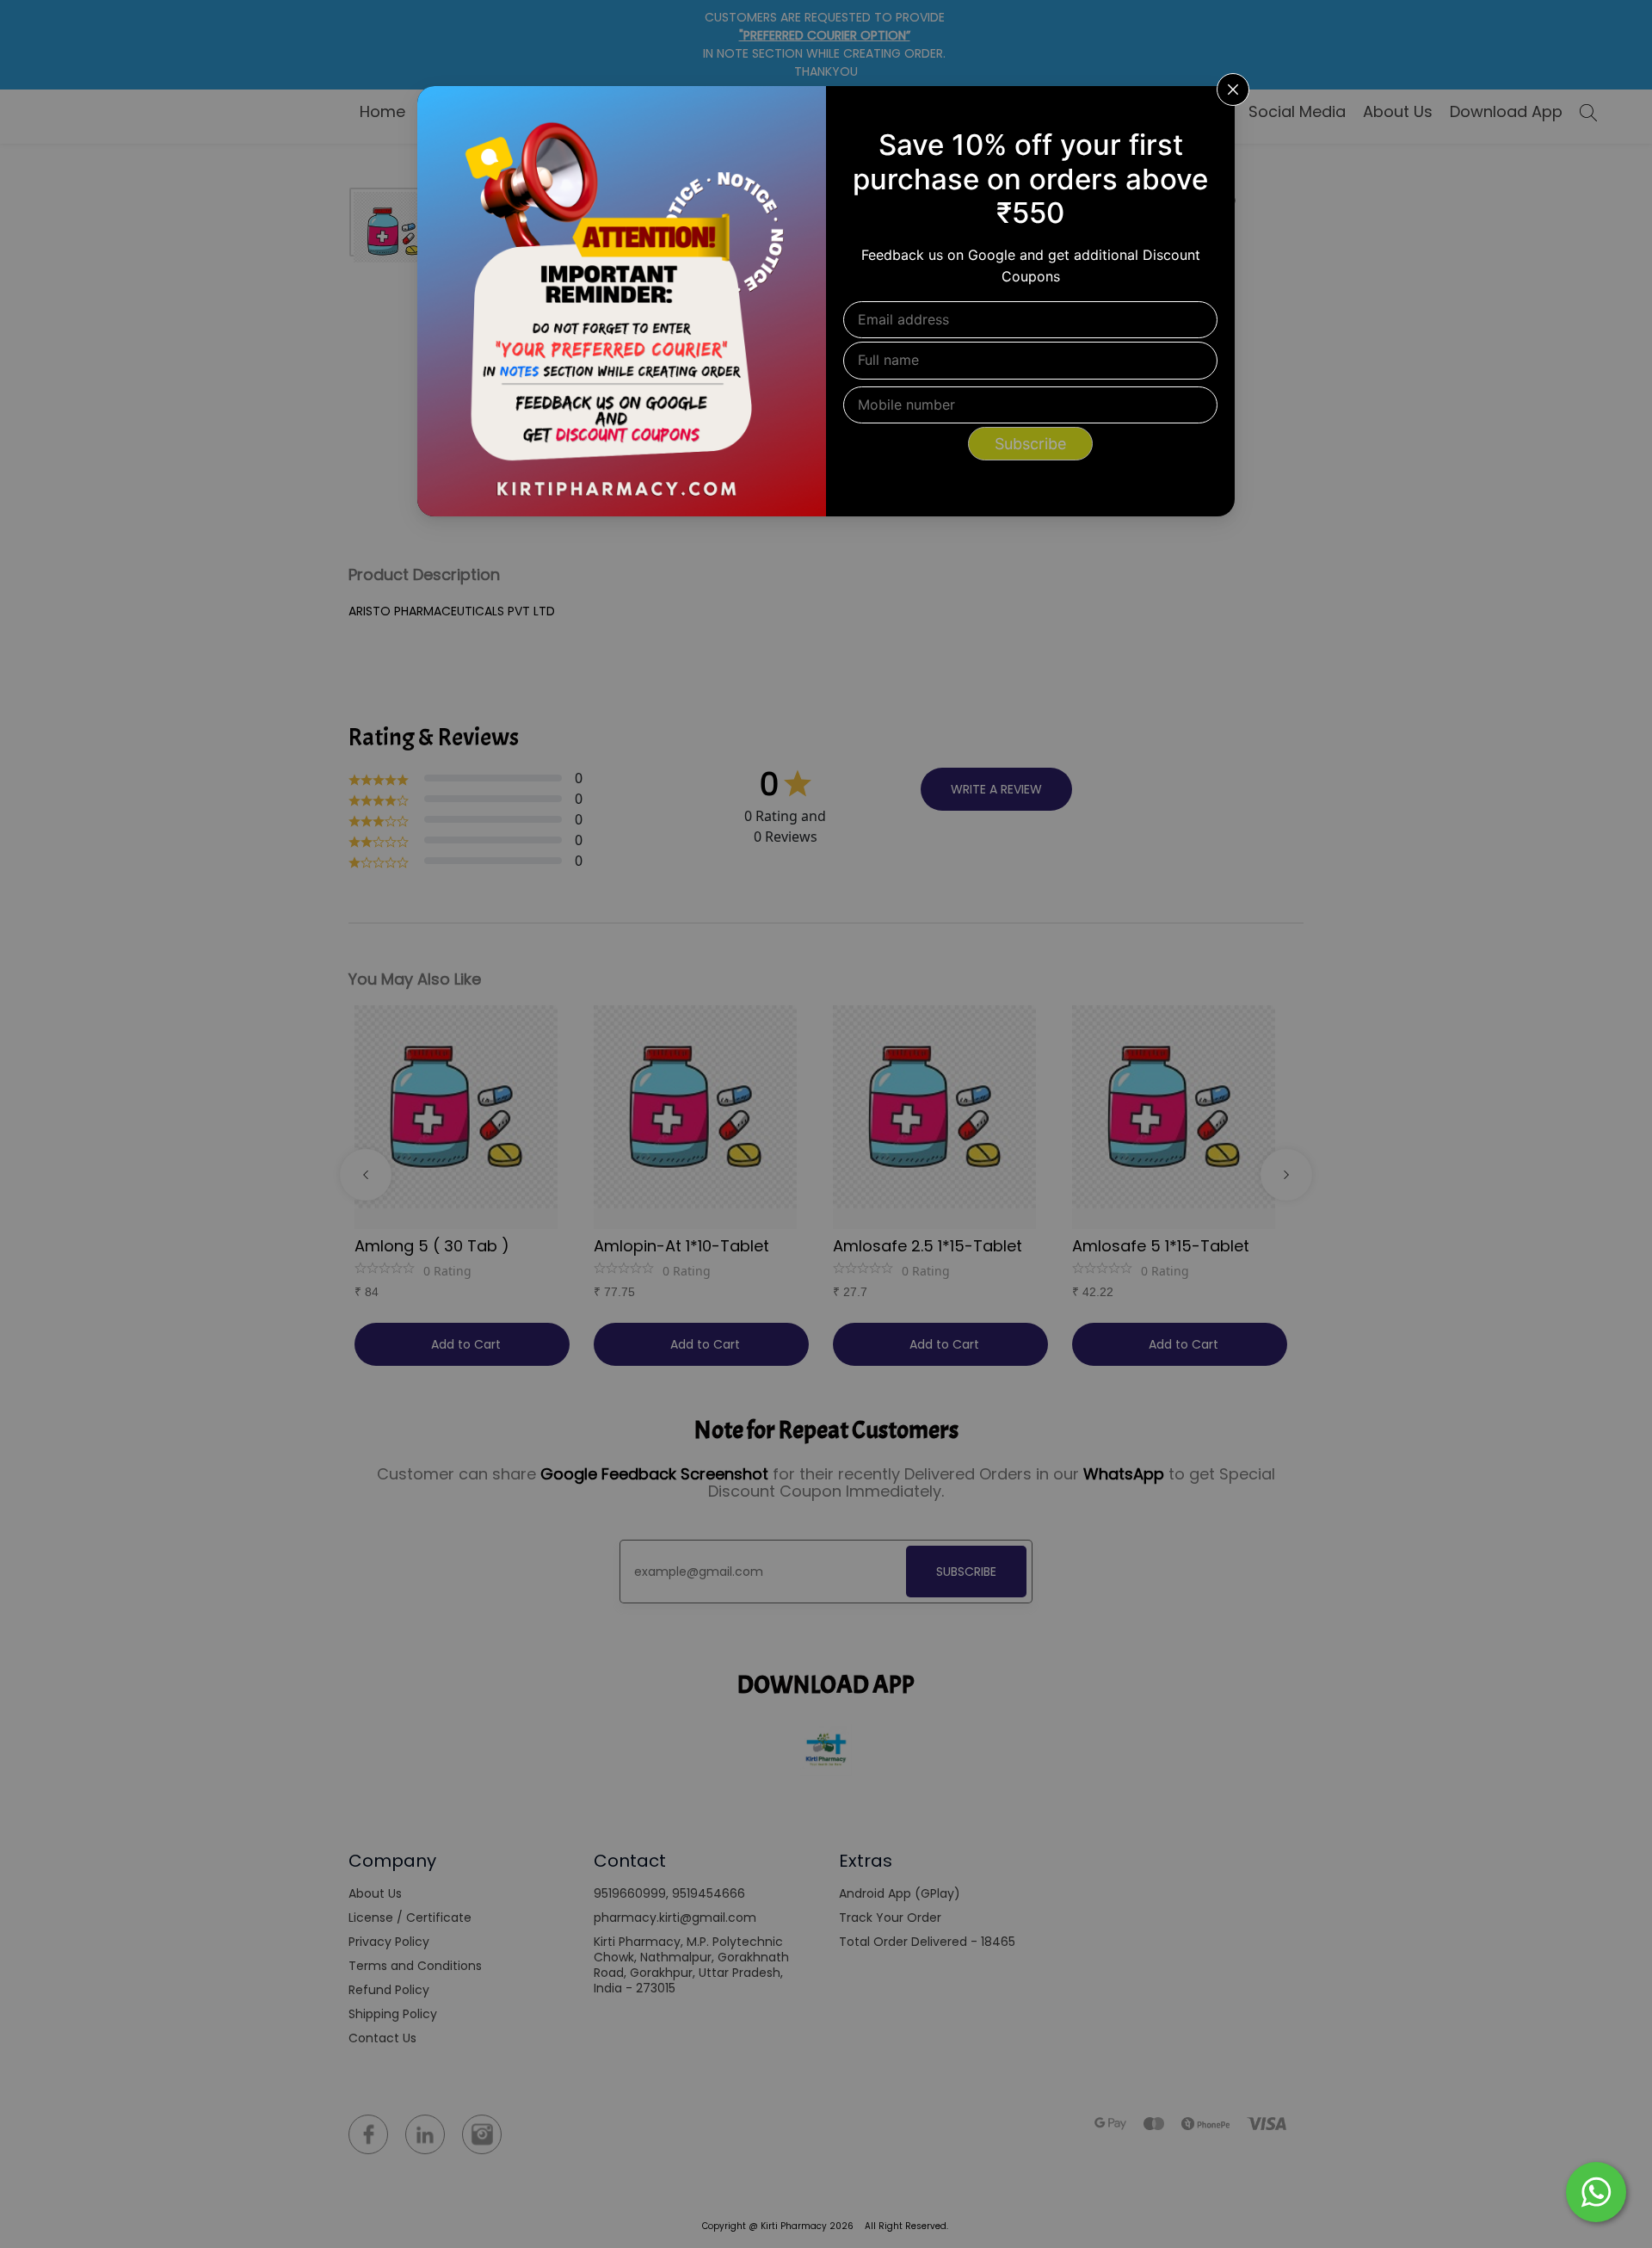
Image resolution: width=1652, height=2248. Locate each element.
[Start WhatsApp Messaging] (1596, 2190)
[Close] (1211, 110)
